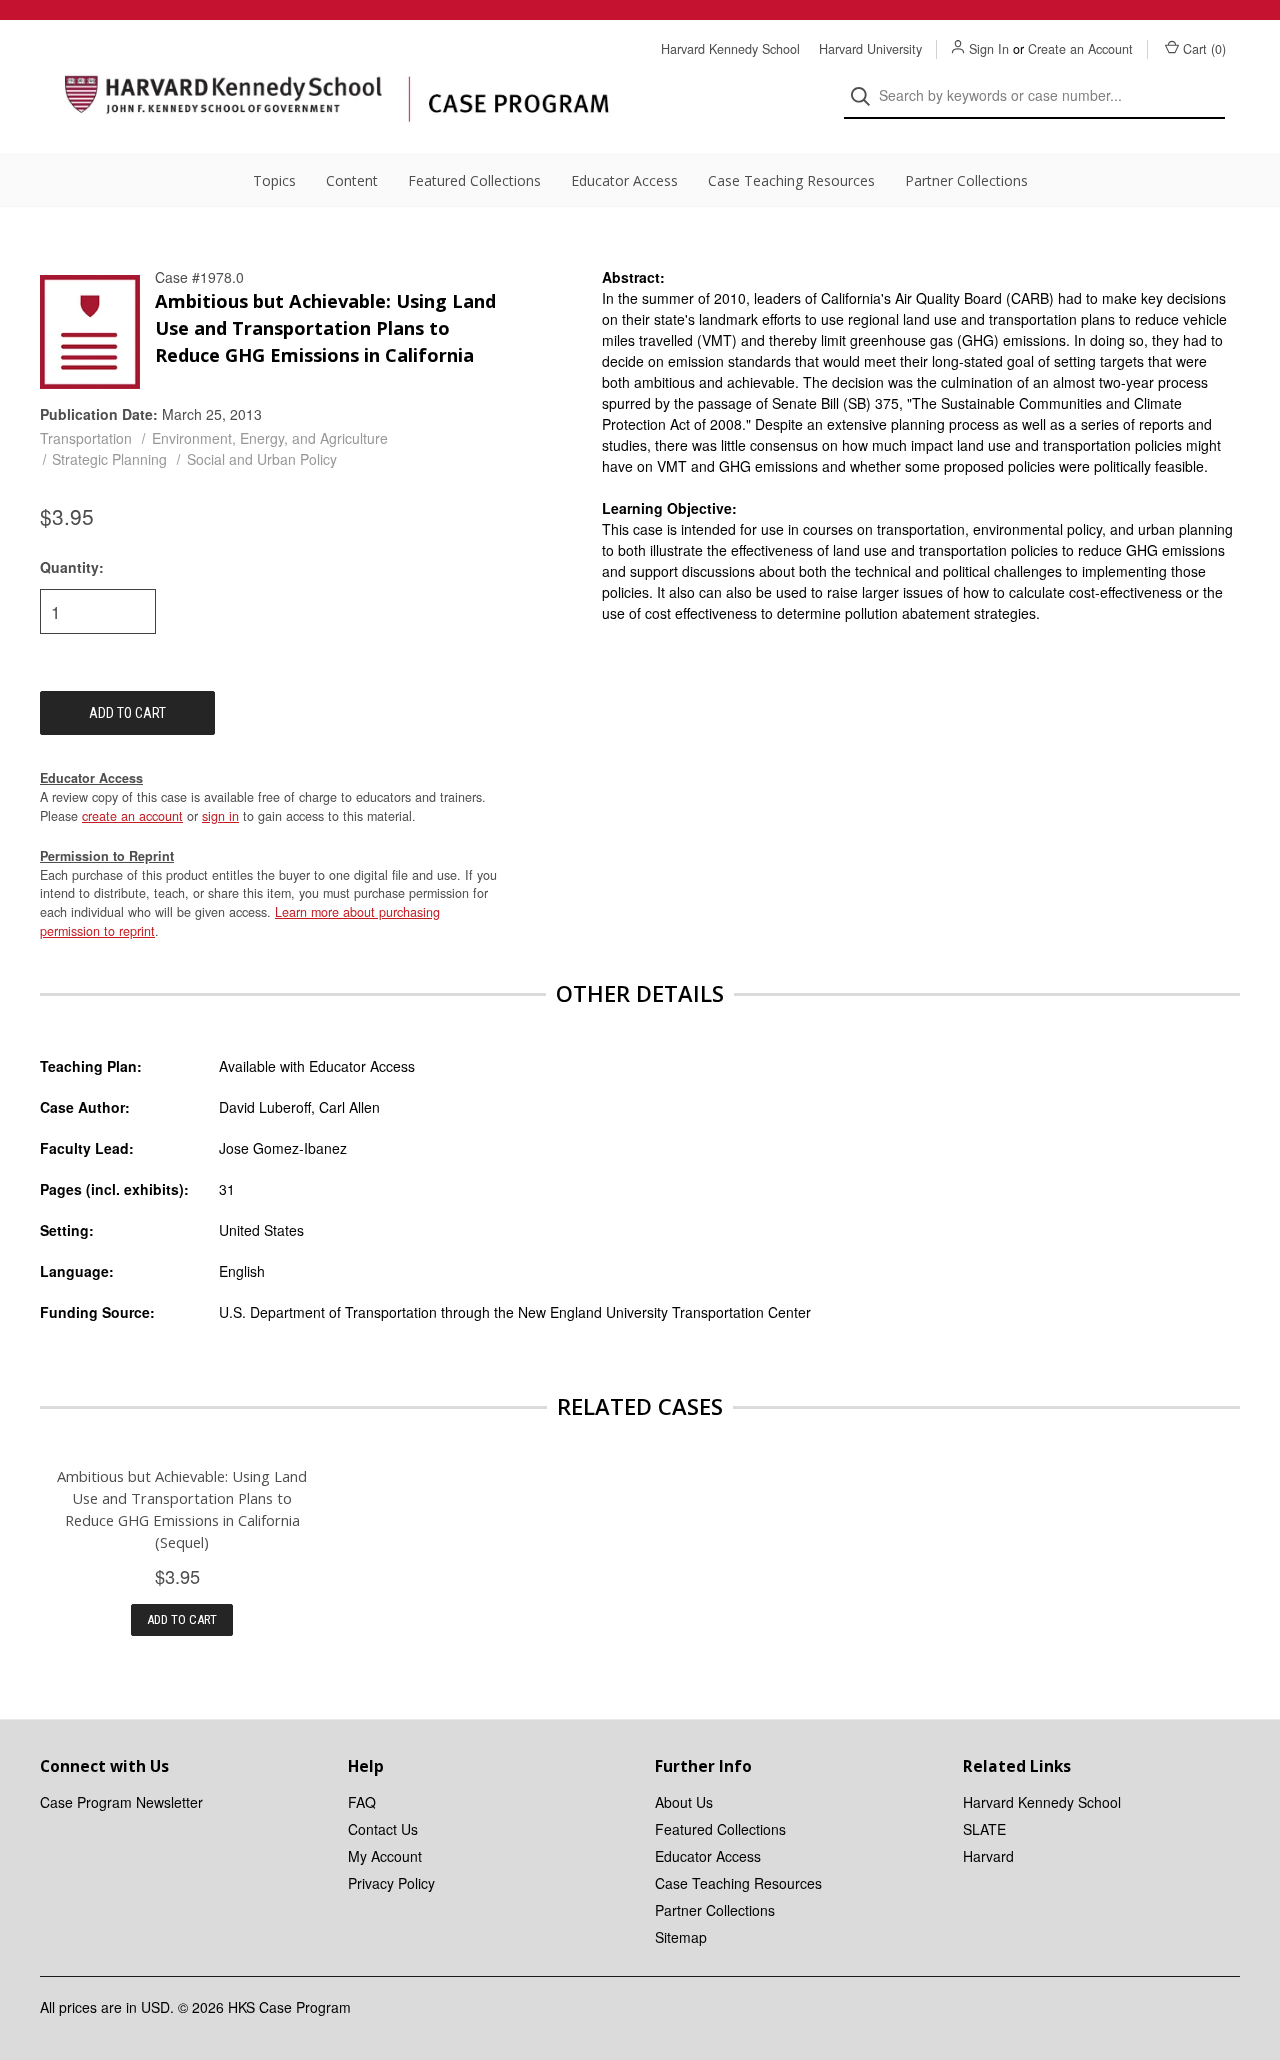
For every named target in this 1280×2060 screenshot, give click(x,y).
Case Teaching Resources (791, 180)
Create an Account (1080, 49)
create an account (132, 816)
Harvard (988, 1856)
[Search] (866, 96)
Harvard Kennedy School (730, 49)
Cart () (1204, 49)
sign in (220, 816)
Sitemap (681, 1937)
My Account (385, 1856)
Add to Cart (182, 1619)
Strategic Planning (109, 459)
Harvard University (870, 49)
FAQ (362, 1802)
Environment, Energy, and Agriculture (270, 438)
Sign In (989, 49)
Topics (274, 180)
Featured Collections (474, 180)
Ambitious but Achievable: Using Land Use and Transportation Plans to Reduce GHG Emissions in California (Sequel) (182, 1509)
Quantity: (72, 567)
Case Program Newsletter (121, 1802)
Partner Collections (966, 180)
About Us (684, 1802)
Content (352, 180)
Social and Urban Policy (262, 459)
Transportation (86, 438)
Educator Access (624, 180)
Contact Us (383, 1829)
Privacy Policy (391, 1883)
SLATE (984, 1829)
